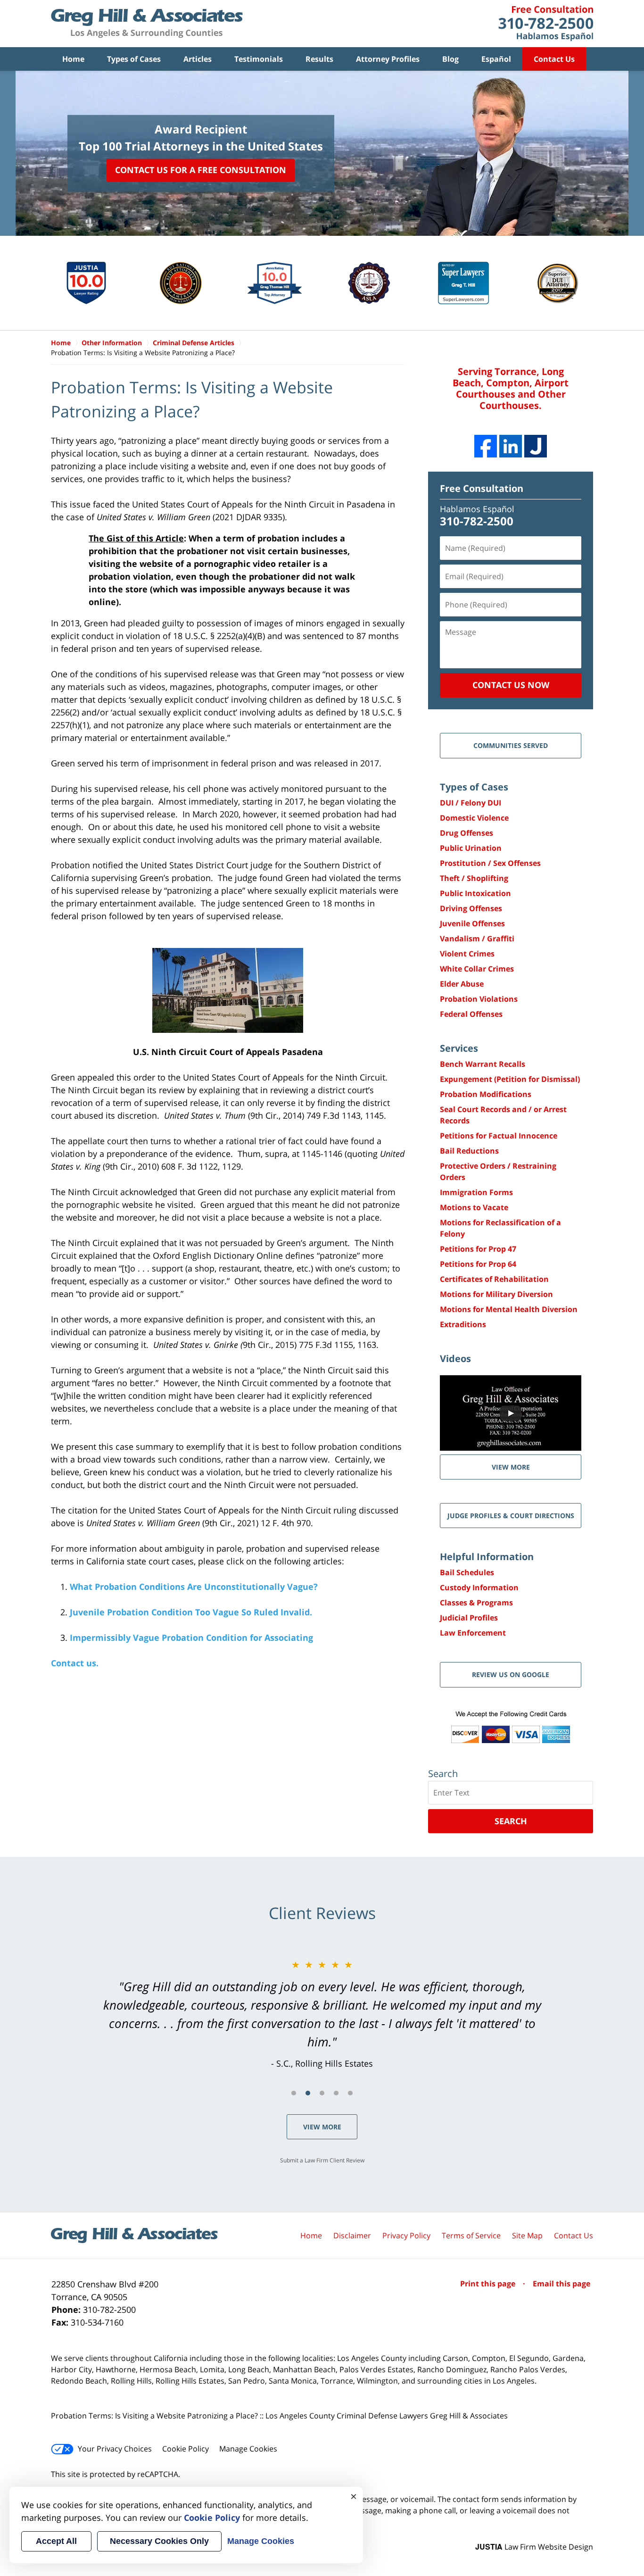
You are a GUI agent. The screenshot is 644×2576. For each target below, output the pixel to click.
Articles (198, 59)
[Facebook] (486, 446)
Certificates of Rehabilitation (494, 1279)
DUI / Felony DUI (471, 803)
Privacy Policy (406, 2235)
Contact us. (75, 1663)
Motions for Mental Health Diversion (509, 1309)
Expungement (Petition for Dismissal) (510, 1079)
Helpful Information (487, 1557)
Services (459, 1048)
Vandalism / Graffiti (477, 939)
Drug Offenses (466, 833)
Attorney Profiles (388, 59)
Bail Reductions (469, 1151)
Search (511, 1821)
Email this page (561, 2284)
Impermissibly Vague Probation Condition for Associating (191, 1637)
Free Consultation (482, 488)
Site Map (527, 2235)
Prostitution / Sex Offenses (490, 863)
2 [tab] (308, 2093)
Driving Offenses (471, 908)
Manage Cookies (248, 2449)
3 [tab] (322, 2093)
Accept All (56, 2541)
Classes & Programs (476, 1603)
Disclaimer (352, 2235)
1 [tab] (294, 2093)
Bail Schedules (467, 1572)
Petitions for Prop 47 (478, 1249)
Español (496, 59)
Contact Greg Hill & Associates (546, 24)
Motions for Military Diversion (496, 1294)
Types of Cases (134, 59)
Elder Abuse (462, 984)
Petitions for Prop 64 (478, 1264)
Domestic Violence (474, 818)
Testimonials (259, 59)
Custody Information (479, 1587)
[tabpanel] (322, 2014)
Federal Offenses (471, 1014)
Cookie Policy (186, 2449)
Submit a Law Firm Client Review (322, 2160)
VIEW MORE (511, 1467)
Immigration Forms (476, 1192)
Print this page (489, 2284)
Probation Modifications (486, 1094)
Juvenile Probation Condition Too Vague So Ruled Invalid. (191, 1612)
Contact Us (554, 59)
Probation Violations (479, 999)
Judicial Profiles (469, 1618)
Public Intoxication (475, 893)
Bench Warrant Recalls (483, 1064)
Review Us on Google (511, 1674)
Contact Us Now (511, 685)
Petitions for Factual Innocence (499, 1136)
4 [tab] (336, 2093)
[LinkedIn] (511, 446)
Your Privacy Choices (115, 2449)
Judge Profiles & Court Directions (511, 1516)
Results (319, 59)
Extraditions (463, 1324)
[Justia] (536, 446)
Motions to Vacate (474, 1207)
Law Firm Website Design (534, 2547)
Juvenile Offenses (472, 923)
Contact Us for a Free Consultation (201, 170)
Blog (450, 59)
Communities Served (511, 745)
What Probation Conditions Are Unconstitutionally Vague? (194, 1587)
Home (73, 59)
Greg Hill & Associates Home (147, 24)
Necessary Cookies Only (159, 2541)
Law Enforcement (473, 1633)
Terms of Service (471, 2235)
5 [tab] (350, 2093)
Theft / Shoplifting (474, 878)
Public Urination (471, 848)
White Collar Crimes (477, 969)
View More (322, 2127)
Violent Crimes (467, 954)
